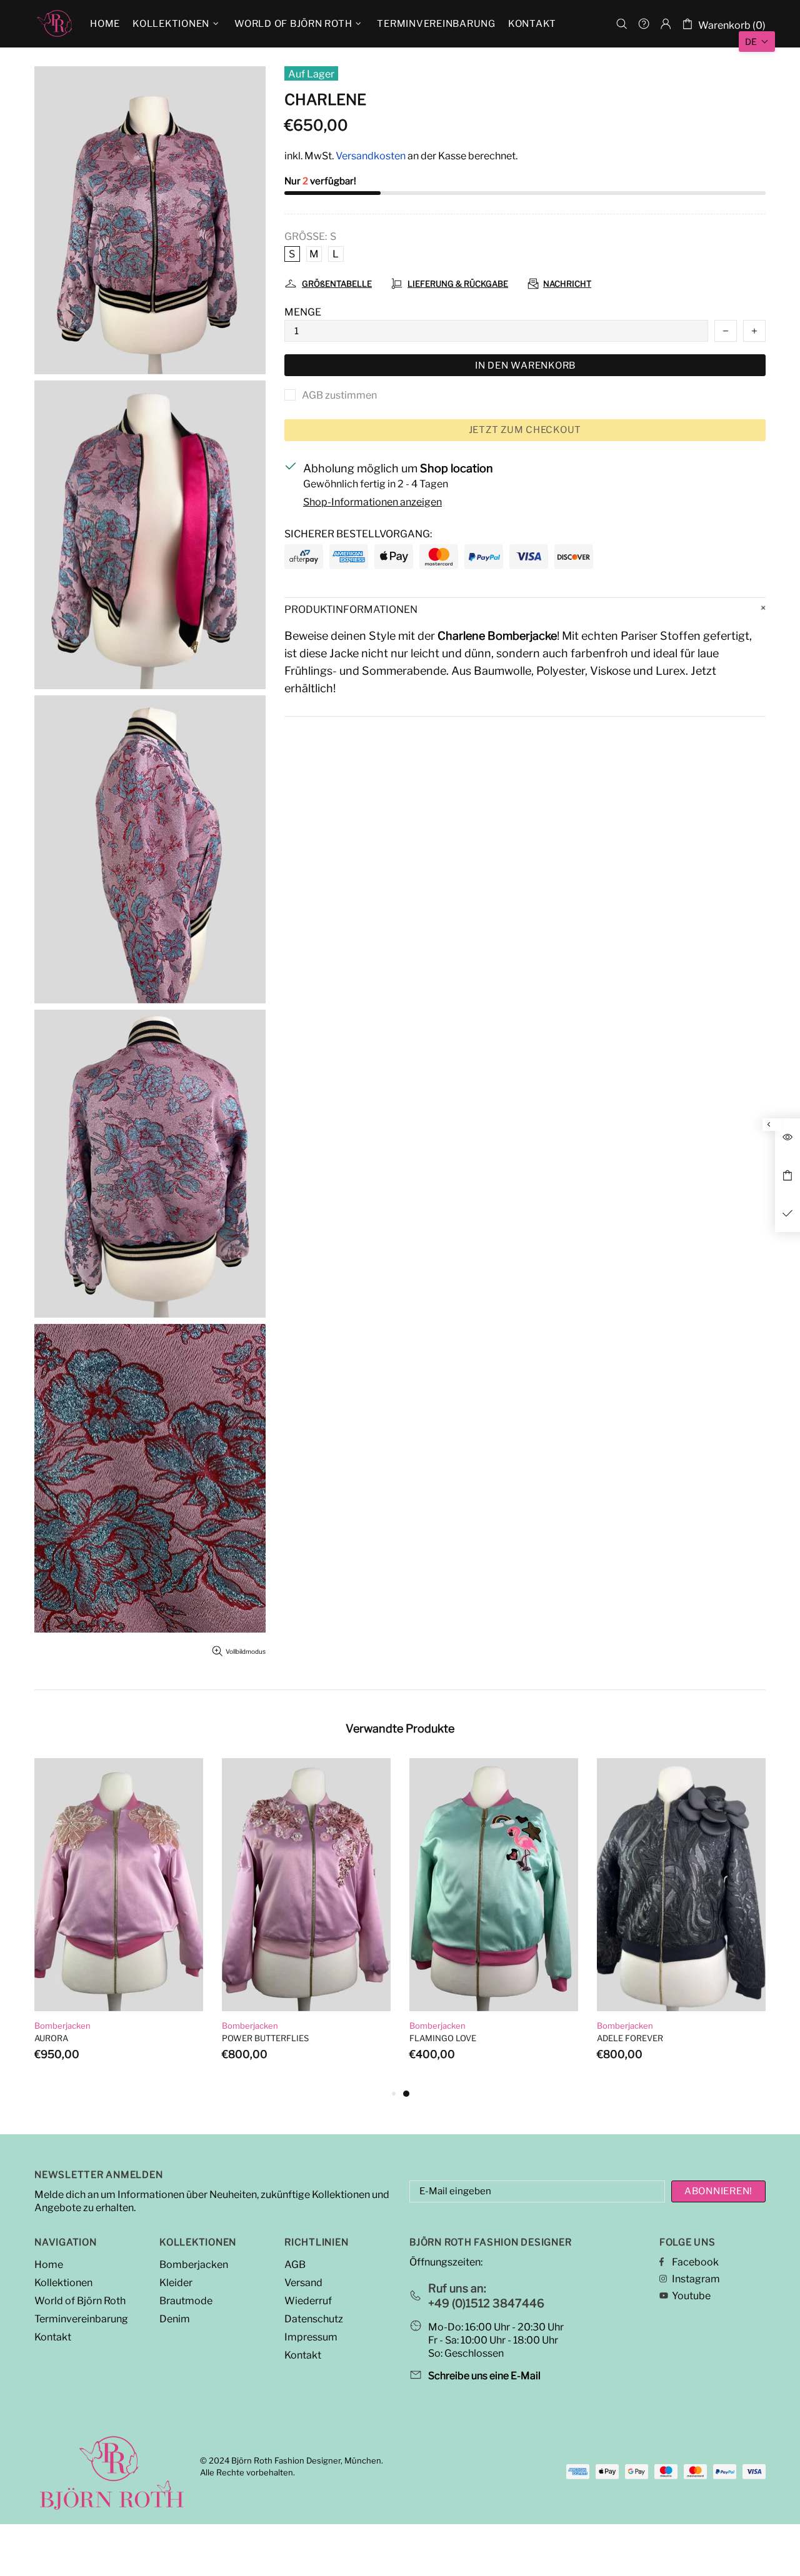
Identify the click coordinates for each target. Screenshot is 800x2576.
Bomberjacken (62, 2026)
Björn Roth (54, 24)
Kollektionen (63, 2283)
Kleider (176, 2283)
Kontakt (53, 2337)
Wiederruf (308, 2301)
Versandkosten (371, 156)
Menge (303, 312)
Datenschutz (314, 2319)
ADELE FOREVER (630, 2038)
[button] (757, 42)
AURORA (51, 2038)
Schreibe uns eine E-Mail (484, 2376)
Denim (175, 2319)
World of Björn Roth (80, 2301)
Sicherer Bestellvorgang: (358, 534)
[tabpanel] (494, 1922)
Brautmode (186, 2301)
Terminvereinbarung (81, 2319)
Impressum (311, 2337)
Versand (303, 2283)
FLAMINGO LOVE (443, 2038)
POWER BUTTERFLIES (265, 2038)
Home (49, 2265)
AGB (295, 2265)
